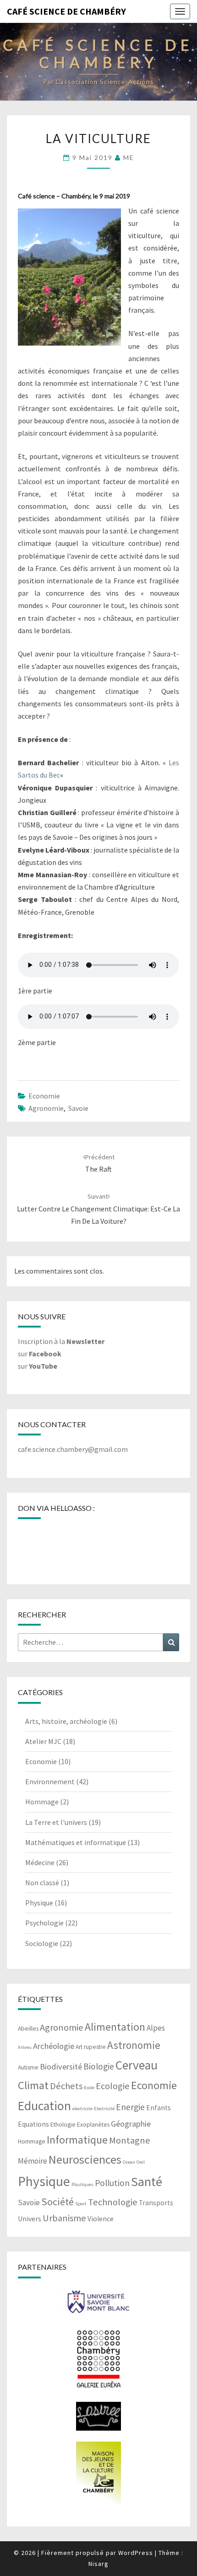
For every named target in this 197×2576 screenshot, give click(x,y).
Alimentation (115, 2027)
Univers (30, 2219)
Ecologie (113, 2086)
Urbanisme (64, 2218)
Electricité (104, 2109)
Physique (39, 1903)
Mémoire (33, 2161)
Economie (44, 1096)
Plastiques (82, 2184)
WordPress (136, 2553)
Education (44, 2106)
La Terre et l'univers (56, 1822)
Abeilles (28, 2029)
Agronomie (46, 1108)
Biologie (99, 2066)
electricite (82, 2109)
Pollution (112, 2183)
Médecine (40, 1862)
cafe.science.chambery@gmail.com (73, 1449)
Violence (101, 2219)
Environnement (50, 1781)
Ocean (129, 2162)
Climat (33, 2085)
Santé (147, 2181)
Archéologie (54, 2046)
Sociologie (42, 1943)
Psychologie (44, 1923)
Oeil (141, 2162)
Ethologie (63, 2125)
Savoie (78, 1108)
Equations (33, 2124)
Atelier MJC (43, 1741)
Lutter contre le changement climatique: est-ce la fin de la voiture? (98, 1209)
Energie (130, 2107)
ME (129, 157)
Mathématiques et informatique (76, 1842)
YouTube (43, 1366)
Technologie (113, 2202)
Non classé (42, 1883)
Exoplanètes (93, 2125)
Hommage (42, 1802)
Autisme (28, 2067)
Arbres (25, 2047)
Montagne (130, 2140)
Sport (81, 2204)
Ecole (89, 2088)
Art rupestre (91, 2047)
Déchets (66, 2086)
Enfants (159, 2108)
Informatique (77, 2140)
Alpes (156, 2028)
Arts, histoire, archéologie (66, 1721)
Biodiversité (61, 2067)
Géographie (131, 2124)
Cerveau (137, 2065)
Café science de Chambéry (66, 11)
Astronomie (134, 2045)
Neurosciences (85, 2159)
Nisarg (98, 2564)
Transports (156, 2203)
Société (57, 2202)
